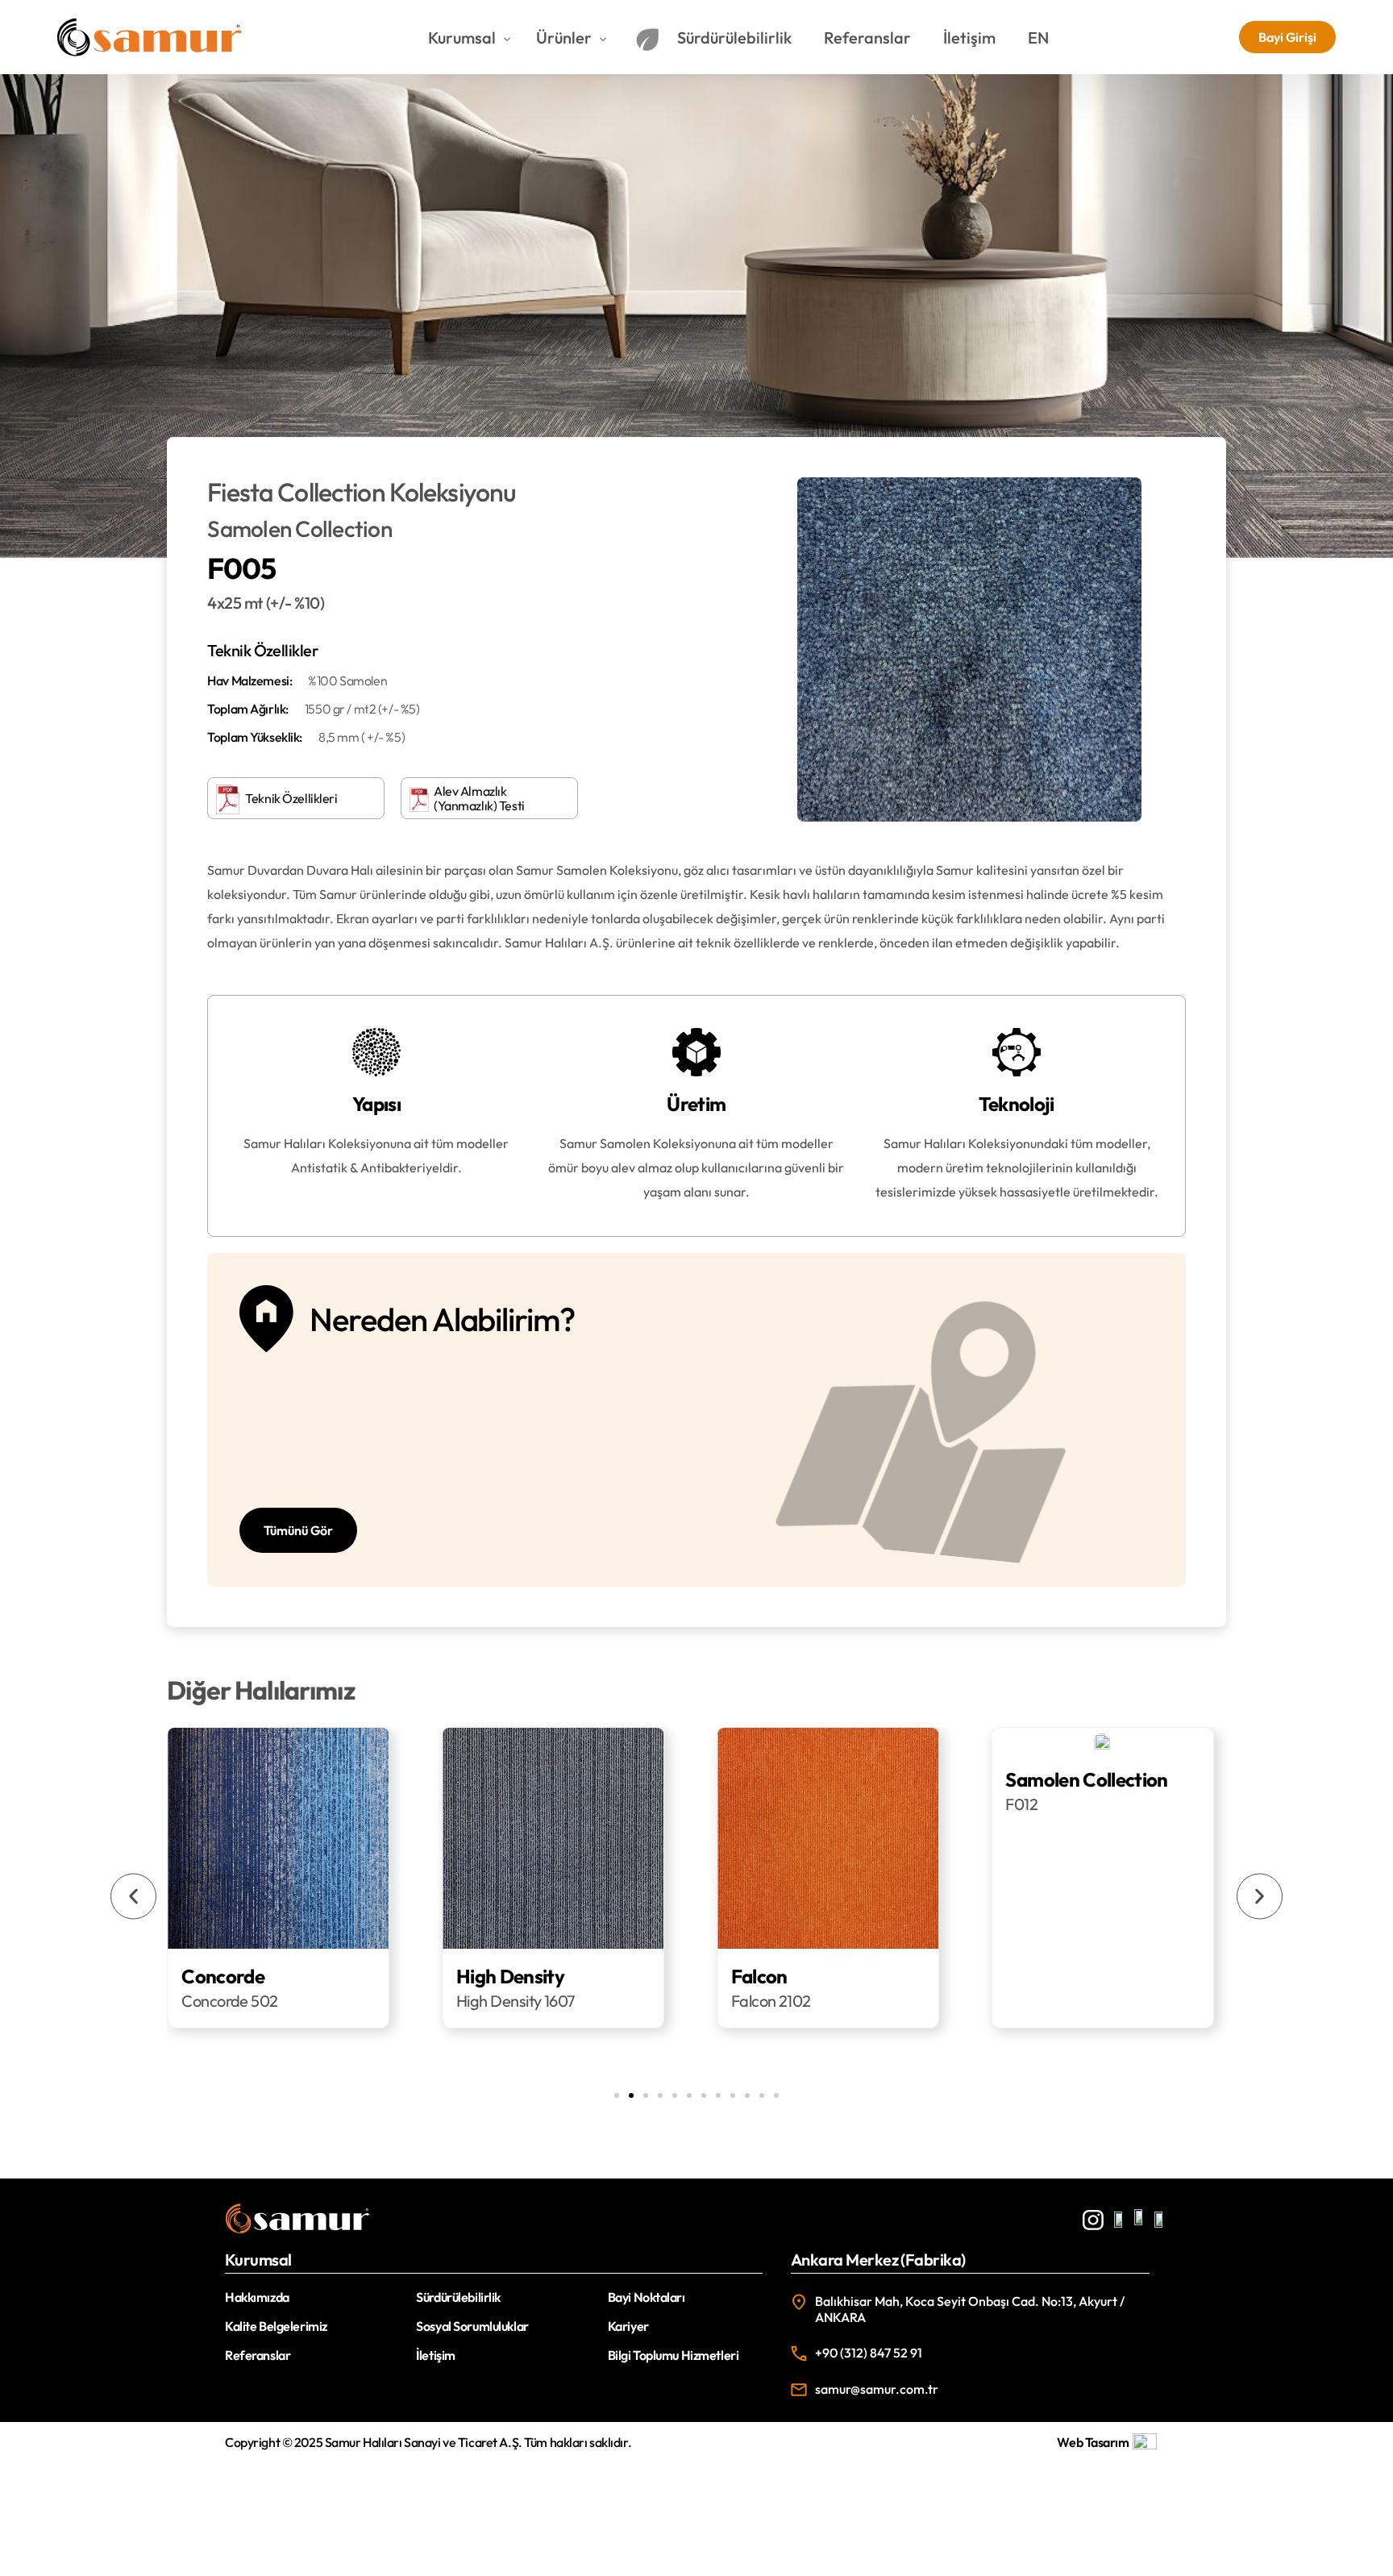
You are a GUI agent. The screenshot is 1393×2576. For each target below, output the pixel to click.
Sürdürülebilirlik (458, 2297)
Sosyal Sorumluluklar (472, 2326)
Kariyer (628, 2326)
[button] (133, 1896)
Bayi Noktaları (647, 2297)
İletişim (436, 2355)
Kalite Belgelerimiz (276, 2326)
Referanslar (258, 2355)
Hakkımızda (257, 2297)
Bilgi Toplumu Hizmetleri (674, 2355)
